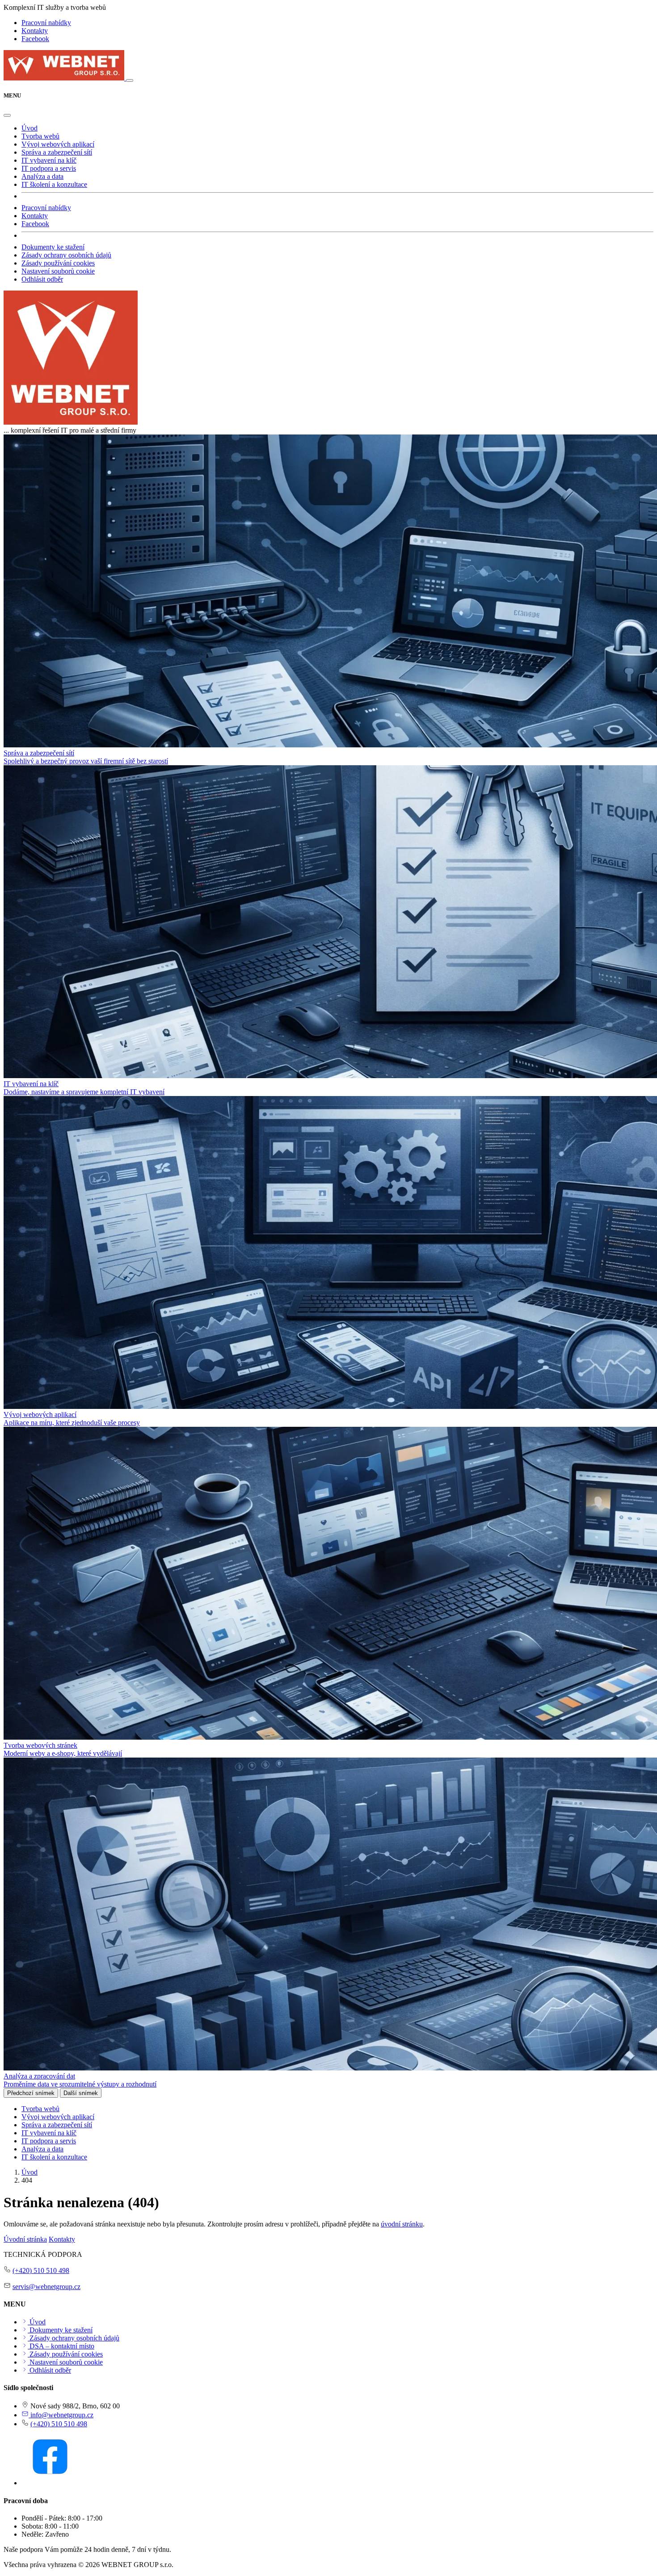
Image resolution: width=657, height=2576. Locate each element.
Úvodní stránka (25, 2239)
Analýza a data (42, 176)
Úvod (29, 128)
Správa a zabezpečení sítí (57, 152)
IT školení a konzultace (54, 184)
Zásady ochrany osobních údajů (66, 255)
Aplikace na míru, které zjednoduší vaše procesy (72, 1423)
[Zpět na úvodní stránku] (65, 78)
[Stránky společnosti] (71, 422)
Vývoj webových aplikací (58, 144)
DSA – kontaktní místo (61, 2346)
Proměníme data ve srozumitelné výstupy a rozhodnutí (80, 2084)
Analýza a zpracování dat (39, 2076)
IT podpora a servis (49, 168)
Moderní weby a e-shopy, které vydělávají (63, 1753)
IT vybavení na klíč (49, 160)
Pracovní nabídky (46, 23)
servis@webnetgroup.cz (46, 2287)
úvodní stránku (402, 2224)
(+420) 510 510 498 (41, 2270)
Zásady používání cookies (58, 263)
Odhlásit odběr (42, 279)
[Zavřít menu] (7, 115)
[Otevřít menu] (130, 80)
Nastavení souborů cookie (58, 271)
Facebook (35, 39)
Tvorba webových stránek (40, 1745)
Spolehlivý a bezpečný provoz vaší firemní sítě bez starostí (86, 761)
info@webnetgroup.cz (61, 2415)
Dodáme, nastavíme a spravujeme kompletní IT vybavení (84, 1092)
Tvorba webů (40, 136)
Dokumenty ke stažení (53, 247)
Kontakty (35, 31)
